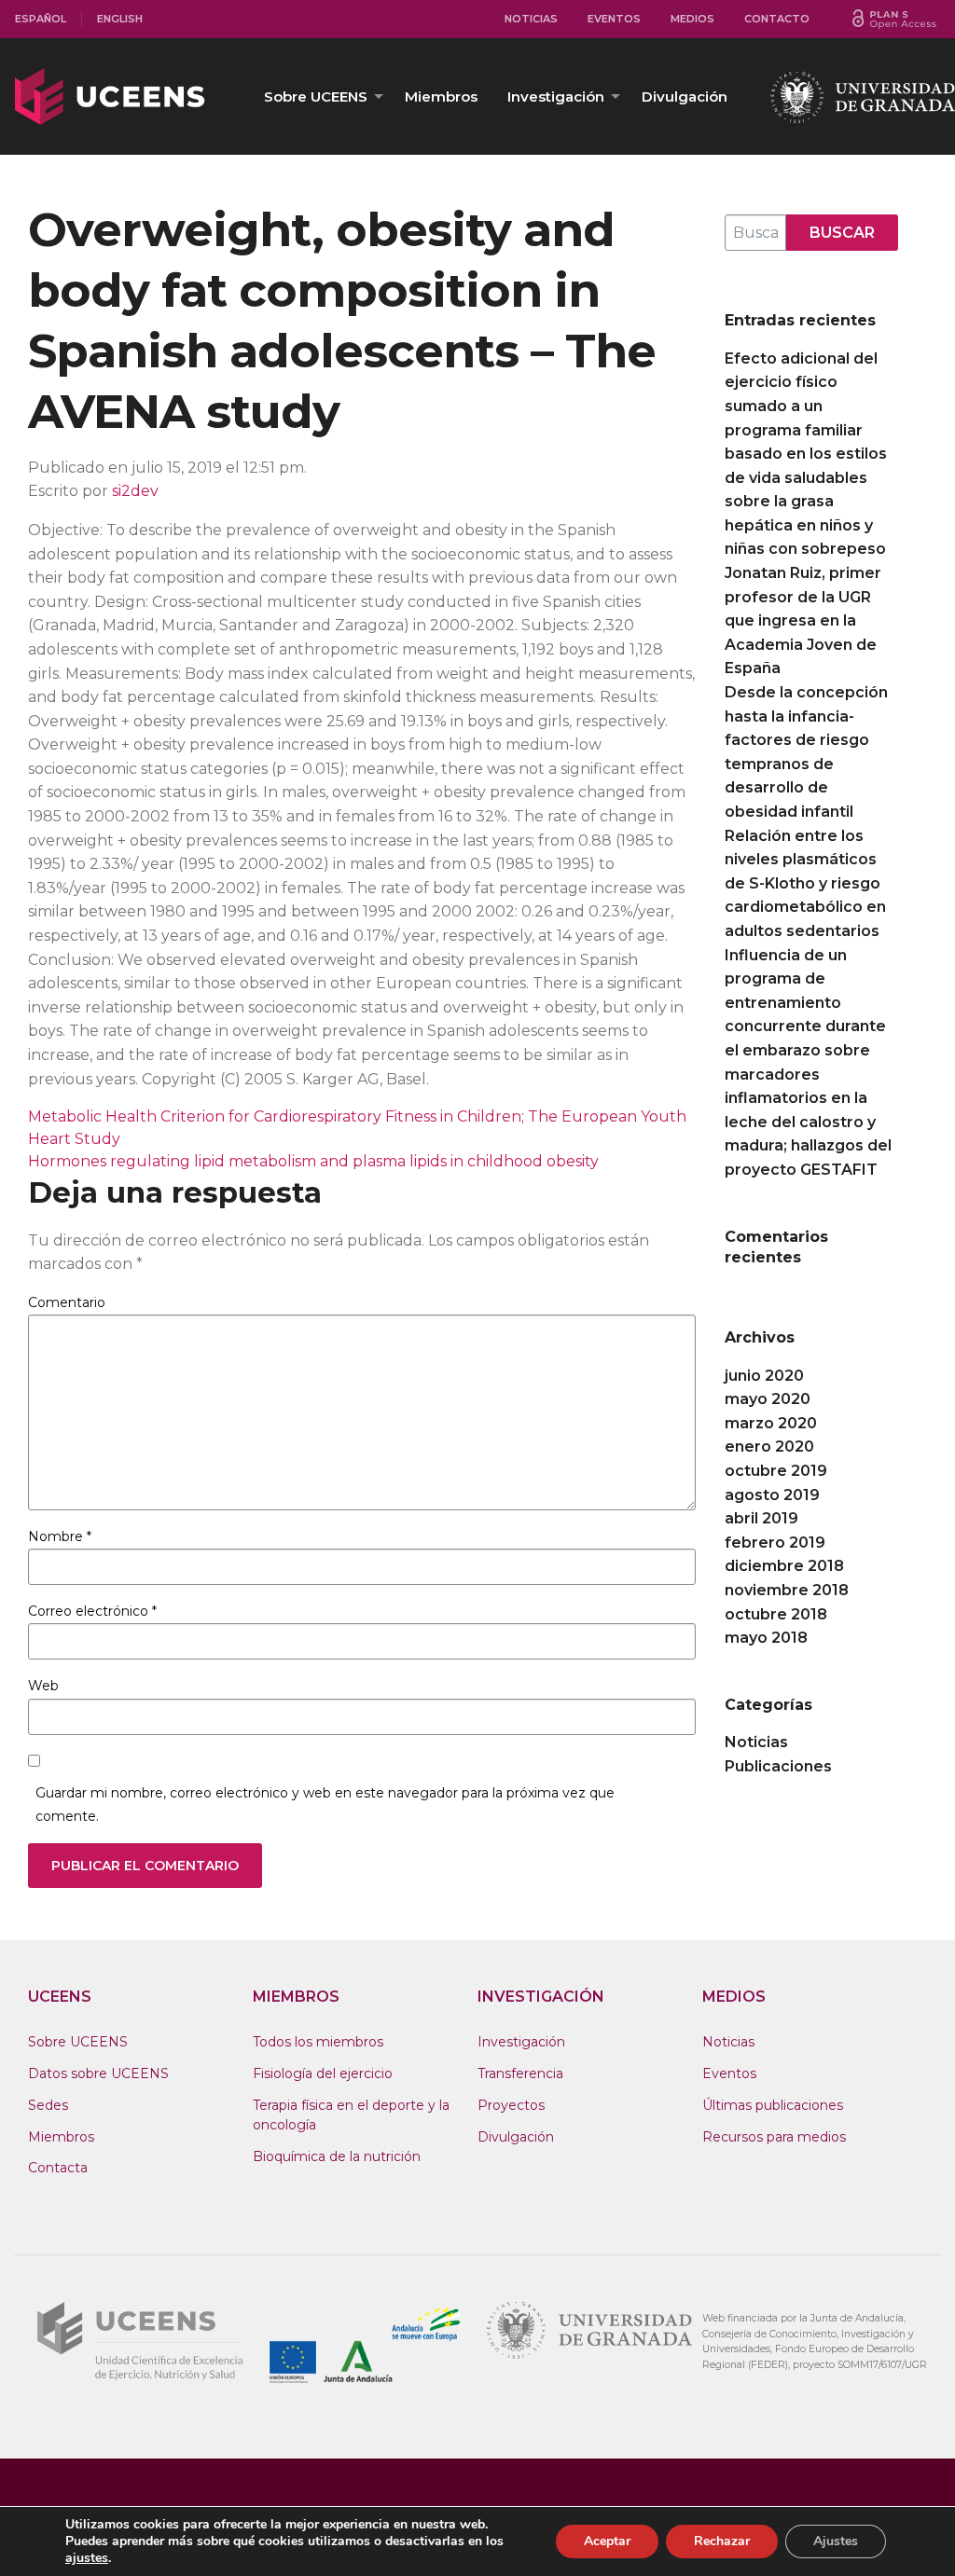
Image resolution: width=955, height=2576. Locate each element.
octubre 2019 (776, 1471)
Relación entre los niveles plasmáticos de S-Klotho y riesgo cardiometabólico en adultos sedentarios (805, 883)
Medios (692, 19)
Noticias (531, 19)
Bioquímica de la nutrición (337, 2156)
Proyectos (511, 2105)
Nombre (60, 1536)
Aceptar (607, 2541)
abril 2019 (761, 1518)
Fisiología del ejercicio (323, 2073)
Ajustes (836, 2541)
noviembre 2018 (787, 1590)
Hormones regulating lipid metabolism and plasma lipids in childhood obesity (313, 1161)
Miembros (441, 96)
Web (43, 1686)
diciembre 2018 (784, 1566)
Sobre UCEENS (316, 96)
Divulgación (685, 96)
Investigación (556, 96)
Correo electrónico (92, 1611)
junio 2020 (764, 1376)
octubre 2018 (776, 1614)
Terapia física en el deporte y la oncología (351, 2115)
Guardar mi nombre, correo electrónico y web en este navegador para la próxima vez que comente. (325, 1805)
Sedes (48, 2105)
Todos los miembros (318, 2042)
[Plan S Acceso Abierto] (894, 19)
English (120, 19)
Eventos (614, 19)
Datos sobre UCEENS (98, 2073)
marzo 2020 (771, 1423)
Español (41, 19)
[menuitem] (41, 19)
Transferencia (520, 2073)
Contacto (777, 19)
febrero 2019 (775, 1543)
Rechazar (722, 2541)
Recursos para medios (774, 2137)
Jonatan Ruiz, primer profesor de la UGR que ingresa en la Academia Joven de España (803, 620)
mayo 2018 (766, 1638)
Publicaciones (778, 1766)
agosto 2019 (772, 1495)
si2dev (135, 491)
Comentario (67, 1302)
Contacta (58, 2168)
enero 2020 (769, 1446)
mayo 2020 (768, 1399)
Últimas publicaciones (773, 2105)
